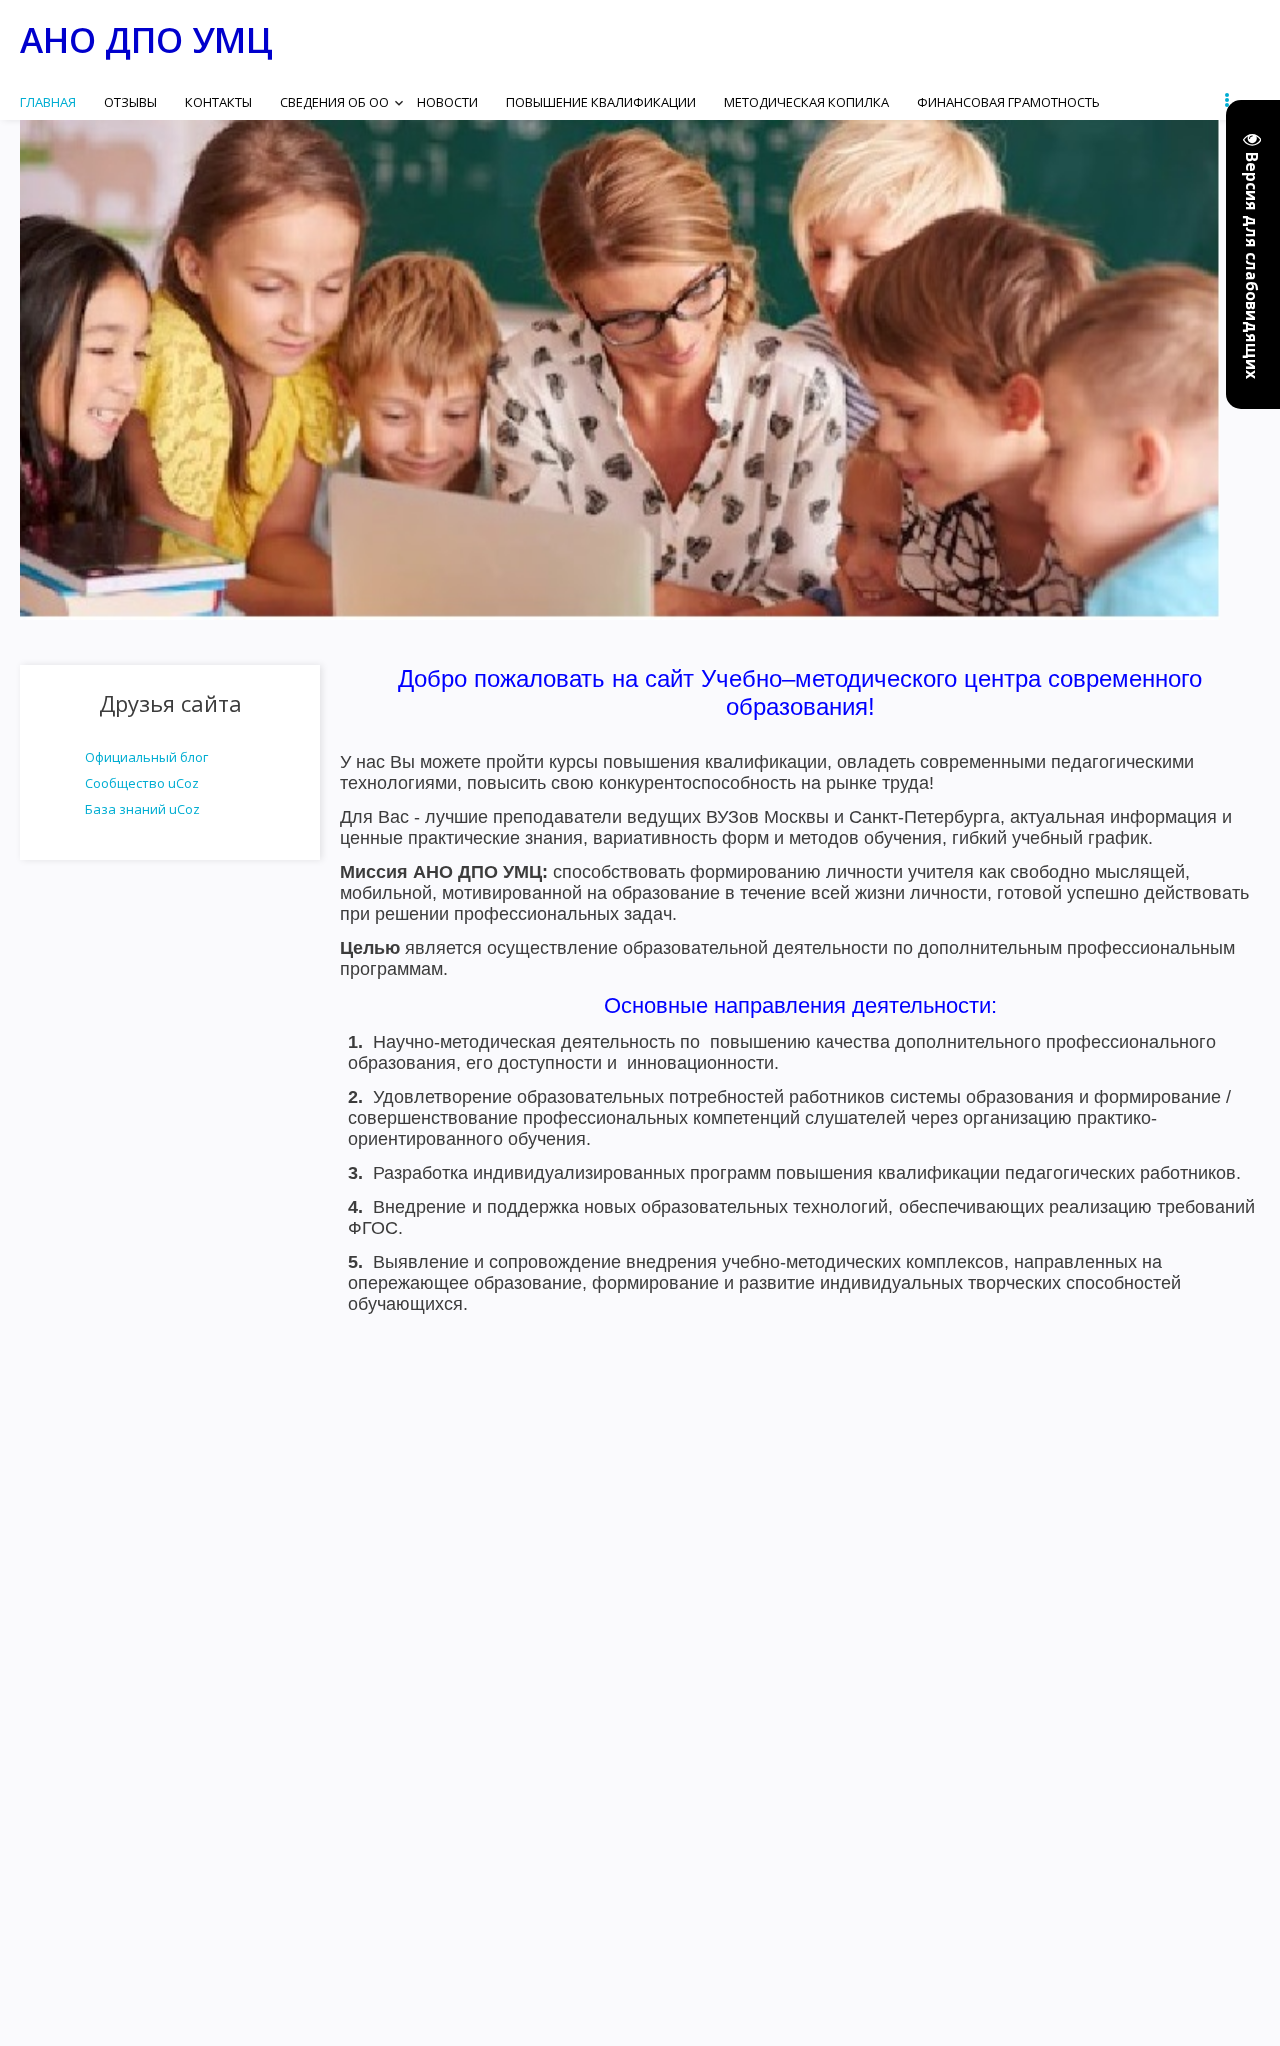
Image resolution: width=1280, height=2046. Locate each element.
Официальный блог (146, 757)
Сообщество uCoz (142, 783)
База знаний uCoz (142, 809)
